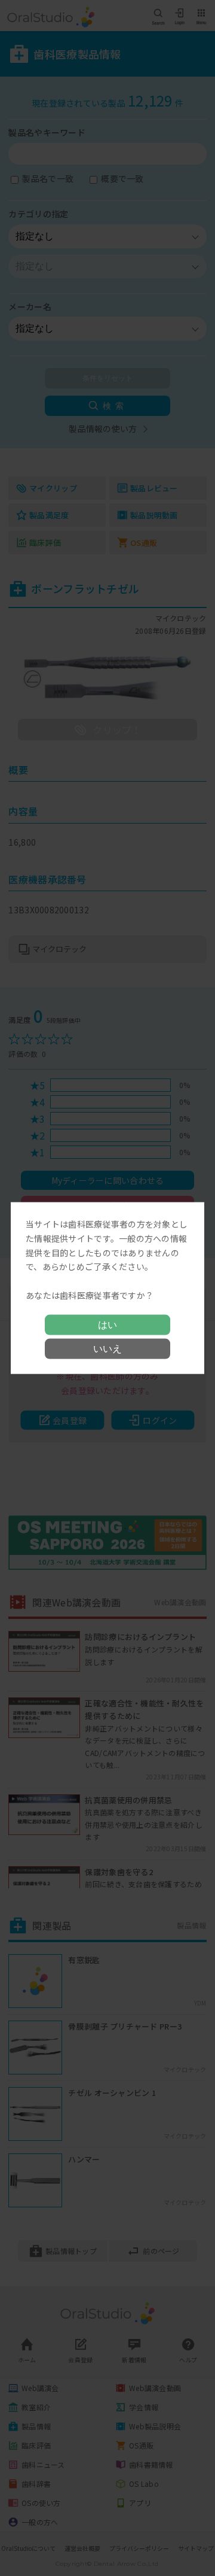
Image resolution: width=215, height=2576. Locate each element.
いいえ (107, 1348)
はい (107, 1324)
